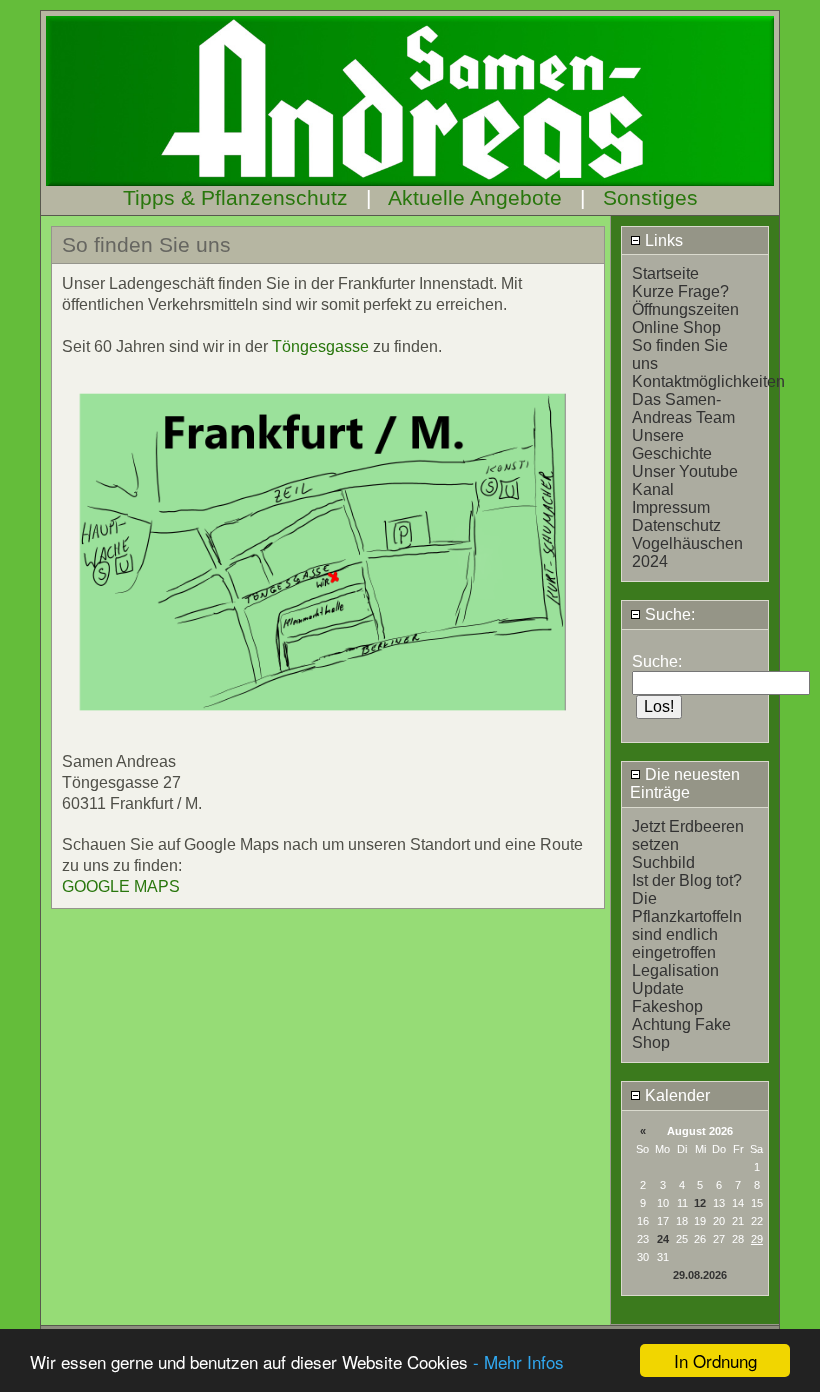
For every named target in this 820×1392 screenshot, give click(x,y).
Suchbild (663, 862)
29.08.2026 (700, 1275)
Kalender (675, 1095)
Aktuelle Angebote (475, 197)
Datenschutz (676, 525)
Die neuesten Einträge (685, 783)
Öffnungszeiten (685, 309)
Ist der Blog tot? (687, 880)
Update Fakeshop (667, 997)
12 (700, 1203)
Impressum (671, 507)
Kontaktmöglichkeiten (708, 381)
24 (663, 1239)
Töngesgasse (320, 346)
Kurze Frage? (680, 291)
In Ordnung (715, 1360)
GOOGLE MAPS (121, 886)
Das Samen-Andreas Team (683, 408)
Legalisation (675, 970)
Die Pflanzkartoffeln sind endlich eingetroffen (687, 925)
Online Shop (676, 327)
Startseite (665, 273)
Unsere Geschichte (672, 444)
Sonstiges (650, 197)
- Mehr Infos (518, 1361)
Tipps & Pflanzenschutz (235, 197)
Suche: (668, 614)
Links (662, 240)
